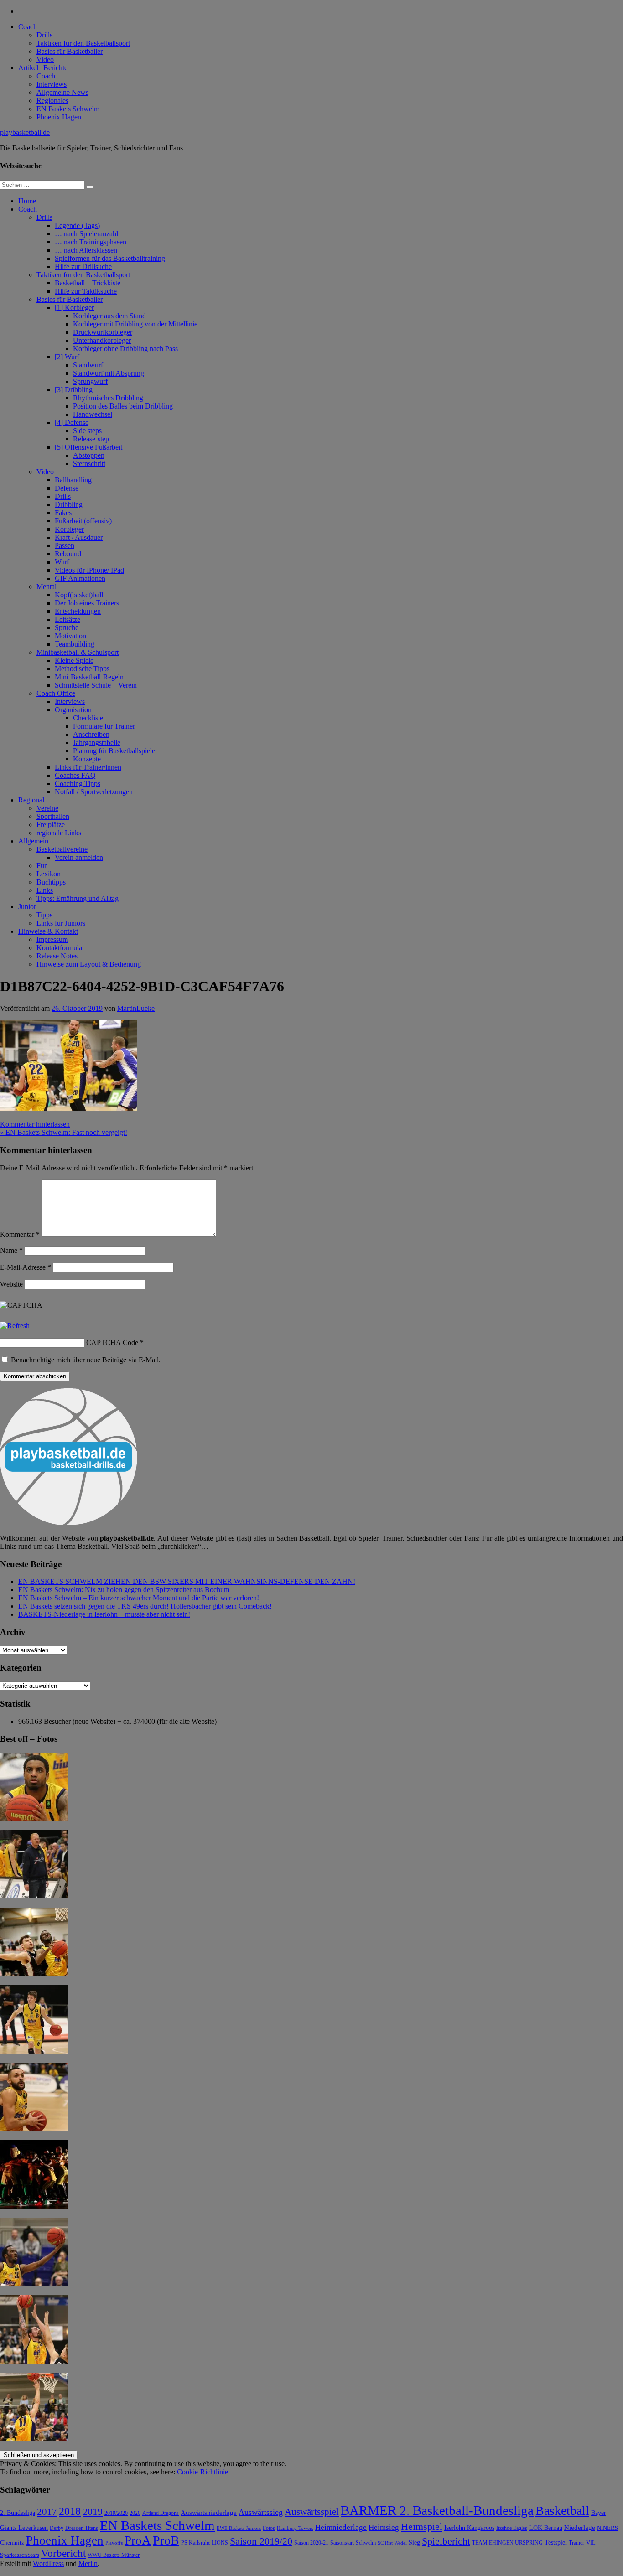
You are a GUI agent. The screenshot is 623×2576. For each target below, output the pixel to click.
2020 (135, 2513)
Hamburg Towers (295, 2528)
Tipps (44, 915)
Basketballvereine (62, 849)
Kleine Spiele (74, 660)
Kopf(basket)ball (79, 595)
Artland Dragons (161, 2513)
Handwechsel (93, 414)
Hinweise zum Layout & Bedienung (89, 964)
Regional (31, 800)
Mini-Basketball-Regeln (89, 677)
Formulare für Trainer (104, 726)
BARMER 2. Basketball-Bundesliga (437, 2510)
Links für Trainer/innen (88, 767)
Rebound (68, 554)
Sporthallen (53, 816)
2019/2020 (116, 2513)
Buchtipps (51, 882)
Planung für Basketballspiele (114, 751)
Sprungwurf (90, 381)
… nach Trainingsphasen (91, 242)
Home (27, 201)
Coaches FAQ (75, 775)
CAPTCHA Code (112, 1342)
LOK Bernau (546, 2528)
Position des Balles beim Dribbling (123, 406)
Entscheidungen (78, 611)
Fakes (63, 513)
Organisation (73, 710)
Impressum (52, 939)
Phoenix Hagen (59, 117)
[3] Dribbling (74, 390)
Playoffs (114, 2543)
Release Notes (57, 956)
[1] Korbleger (74, 308)
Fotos (269, 2528)
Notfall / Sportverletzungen (94, 792)
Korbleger (69, 529)
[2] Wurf (67, 357)
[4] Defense (72, 422)
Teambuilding (75, 644)
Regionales (52, 101)
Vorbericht (63, 2553)
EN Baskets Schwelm (68, 109)
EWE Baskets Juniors (239, 2528)
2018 (70, 2511)
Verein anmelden (79, 857)
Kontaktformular (60, 948)
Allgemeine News (62, 92)
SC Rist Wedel (392, 2543)
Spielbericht (446, 2541)
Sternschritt (89, 463)
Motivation (70, 636)
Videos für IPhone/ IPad (89, 570)
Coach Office (56, 693)
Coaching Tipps (78, 784)
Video (45, 59)
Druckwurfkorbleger (103, 332)
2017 (47, 2512)
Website (11, 1284)
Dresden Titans (82, 2528)
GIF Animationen (80, 578)
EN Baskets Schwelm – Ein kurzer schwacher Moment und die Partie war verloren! (139, 1598)
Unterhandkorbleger (102, 340)
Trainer (576, 2543)
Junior (27, 907)
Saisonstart (342, 2543)
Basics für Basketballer (70, 51)
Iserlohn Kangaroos (469, 2528)
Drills (44, 35)
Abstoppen (89, 455)
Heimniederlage (341, 2527)
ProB (166, 2540)
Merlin (88, 2563)
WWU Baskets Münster (114, 2555)
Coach (28, 27)
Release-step (91, 439)
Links (45, 890)
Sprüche (67, 628)
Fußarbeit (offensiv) (83, 521)
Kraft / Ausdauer (79, 537)
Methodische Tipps (82, 669)
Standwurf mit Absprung (109, 373)
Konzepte (87, 759)
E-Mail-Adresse (26, 1267)
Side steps (87, 431)
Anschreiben (91, 734)
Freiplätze (51, 825)
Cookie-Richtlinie (202, 2472)
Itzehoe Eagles (512, 2528)
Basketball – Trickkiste (88, 283)
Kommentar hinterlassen (35, 1124)
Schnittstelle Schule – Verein (96, 685)
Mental (47, 587)
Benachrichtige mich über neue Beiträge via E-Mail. (86, 1360)
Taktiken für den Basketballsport (83, 43)
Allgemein (33, 841)
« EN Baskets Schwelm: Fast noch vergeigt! (64, 1132)
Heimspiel (422, 2527)
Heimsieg (384, 2527)
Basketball (562, 2511)
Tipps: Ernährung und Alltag (78, 898)
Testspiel (556, 2542)
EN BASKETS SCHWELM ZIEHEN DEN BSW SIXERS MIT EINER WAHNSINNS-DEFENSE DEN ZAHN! (187, 1581)
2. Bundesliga (18, 2513)
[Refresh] (15, 1326)
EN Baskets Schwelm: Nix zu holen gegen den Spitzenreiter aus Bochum (124, 1590)
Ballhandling (73, 480)
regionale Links (59, 833)
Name (11, 1250)
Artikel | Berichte (43, 68)
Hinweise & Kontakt (48, 931)
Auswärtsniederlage (209, 2512)
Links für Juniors (61, 923)
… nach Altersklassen (86, 250)
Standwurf (88, 365)
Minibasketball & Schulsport (78, 652)
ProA (138, 2540)
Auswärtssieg (261, 2512)
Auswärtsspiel (312, 2512)
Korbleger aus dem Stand (109, 316)
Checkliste (88, 718)
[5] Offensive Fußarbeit (88, 447)
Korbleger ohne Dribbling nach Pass (125, 349)
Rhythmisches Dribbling (108, 398)
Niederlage (580, 2528)
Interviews (52, 84)
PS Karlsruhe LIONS (205, 2543)
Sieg (414, 2542)
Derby (57, 2528)
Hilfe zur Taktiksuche (86, 291)
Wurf (62, 562)
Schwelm (366, 2543)
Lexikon (49, 874)
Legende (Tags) (77, 225)
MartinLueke (136, 1008)
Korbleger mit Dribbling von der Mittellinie (135, 324)
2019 (93, 2511)
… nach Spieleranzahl (86, 234)
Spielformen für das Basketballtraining (110, 258)
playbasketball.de (25, 132)
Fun (42, 866)
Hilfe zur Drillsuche (83, 266)
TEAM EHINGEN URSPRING (507, 2543)
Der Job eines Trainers (87, 603)
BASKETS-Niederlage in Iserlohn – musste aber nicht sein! (104, 1614)
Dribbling (69, 504)
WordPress (48, 2563)
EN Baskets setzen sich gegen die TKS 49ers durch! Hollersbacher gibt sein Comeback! (145, 1606)
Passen (65, 546)
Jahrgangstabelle (97, 742)
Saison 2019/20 (261, 2541)
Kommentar (20, 1234)
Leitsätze (67, 619)
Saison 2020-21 (311, 2543)
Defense (67, 488)
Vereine (47, 808)
